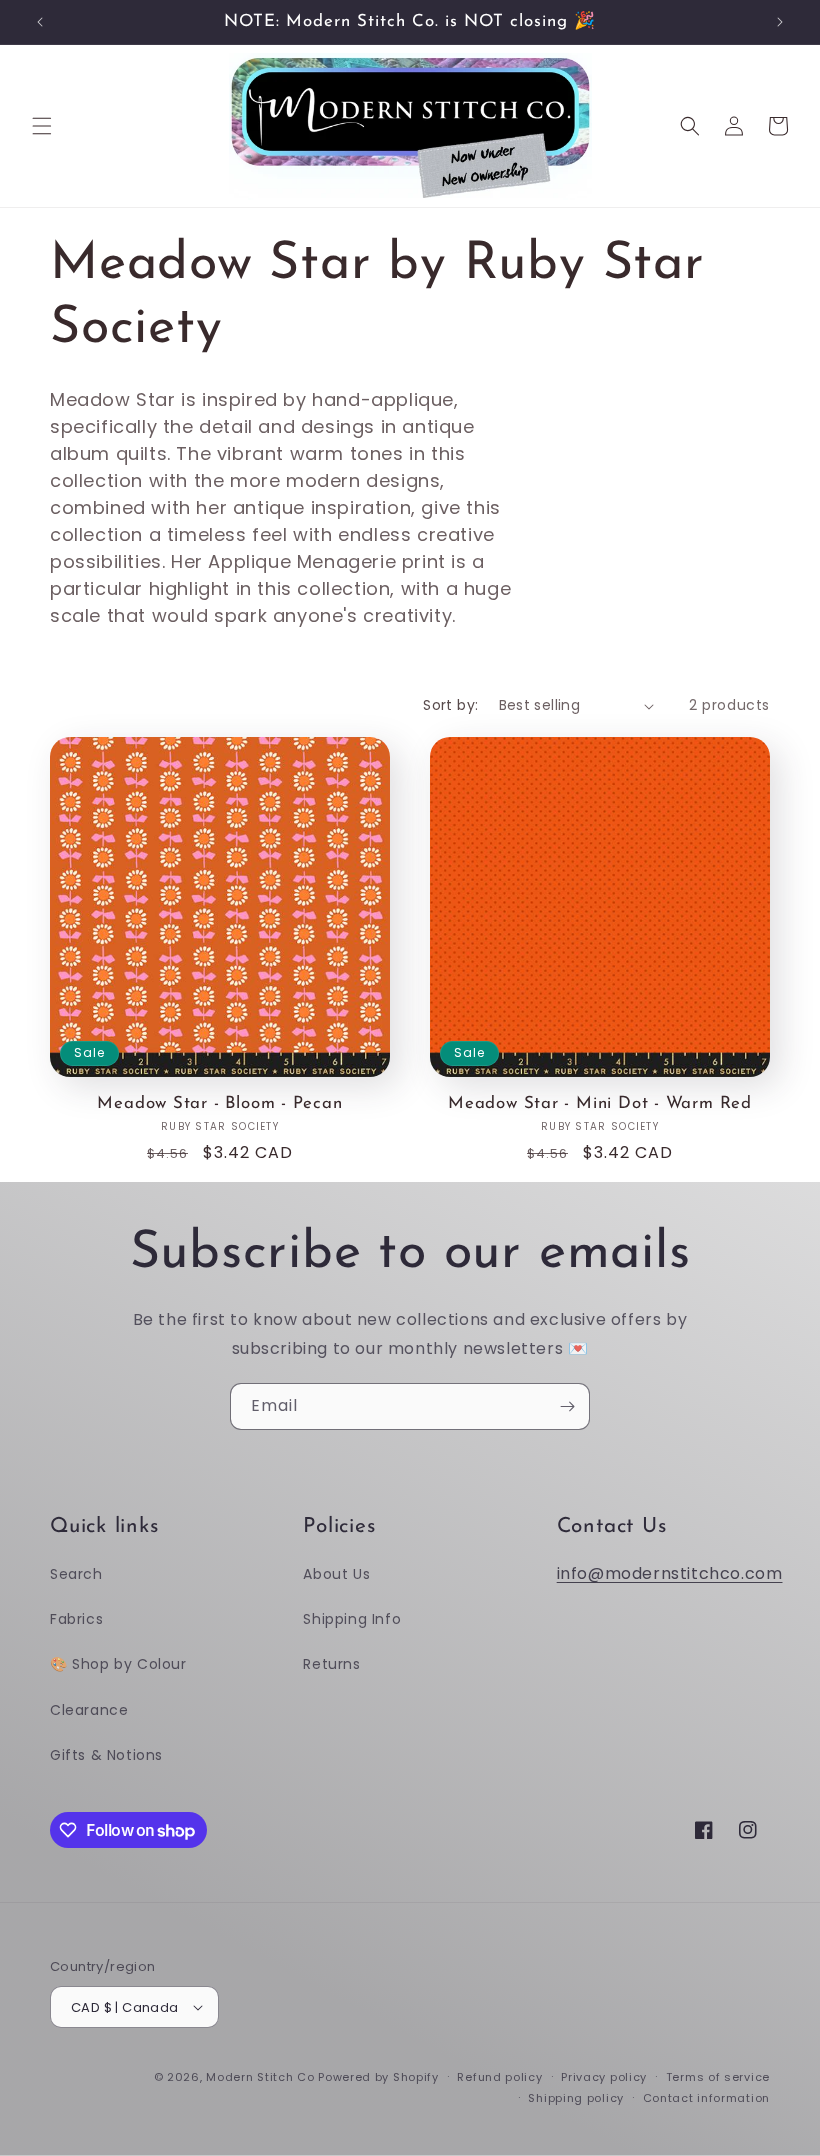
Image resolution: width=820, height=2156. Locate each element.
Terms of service (718, 2077)
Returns (331, 1664)
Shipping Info (352, 1619)
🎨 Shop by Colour (118, 1664)
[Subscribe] (567, 1406)
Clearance (89, 1710)
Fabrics (76, 1619)
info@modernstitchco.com (670, 1573)
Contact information (706, 2098)
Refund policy (499, 2077)
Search (76, 1574)
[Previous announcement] (40, 22)
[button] (42, 126)
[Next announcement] (780, 22)
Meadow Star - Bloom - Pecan (219, 1103)
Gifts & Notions (106, 1755)
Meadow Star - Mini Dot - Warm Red (600, 1103)
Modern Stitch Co (260, 2077)
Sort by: (450, 705)
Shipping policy (576, 2098)
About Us (336, 1574)
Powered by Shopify (378, 2077)
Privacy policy (604, 2077)
